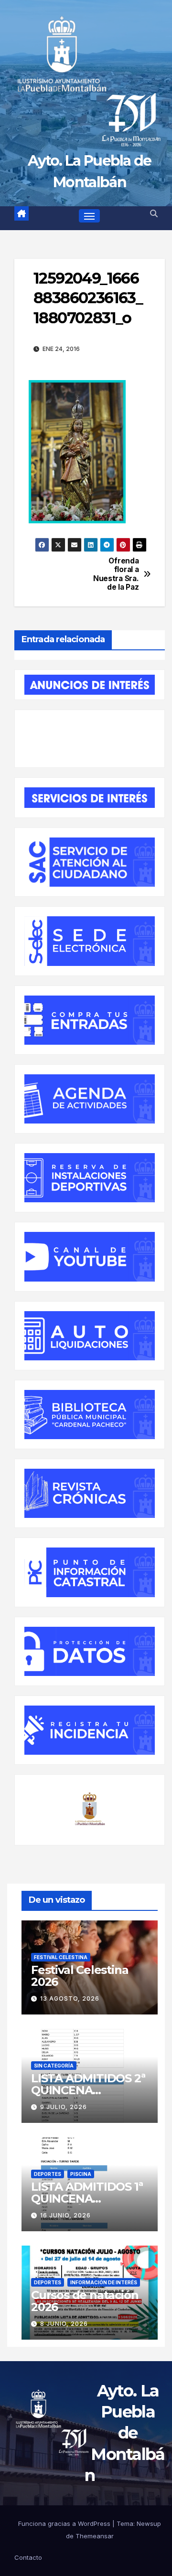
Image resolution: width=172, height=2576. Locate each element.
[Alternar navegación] (89, 216)
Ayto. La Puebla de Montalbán (125, 2433)
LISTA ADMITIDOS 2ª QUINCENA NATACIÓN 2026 (88, 2090)
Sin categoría (54, 2066)
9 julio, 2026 (64, 2107)
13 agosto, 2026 (70, 1998)
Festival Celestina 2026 (80, 1976)
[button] (154, 213)
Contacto (28, 2557)
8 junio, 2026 (64, 2324)
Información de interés (104, 2282)
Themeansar (95, 2536)
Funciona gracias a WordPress (65, 2523)
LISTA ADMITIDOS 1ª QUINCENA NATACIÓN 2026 (87, 2199)
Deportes (48, 2174)
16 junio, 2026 (65, 2215)
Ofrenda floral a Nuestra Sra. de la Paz (116, 574)
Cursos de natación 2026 (85, 2301)
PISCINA (81, 2174)
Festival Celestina (61, 1957)
